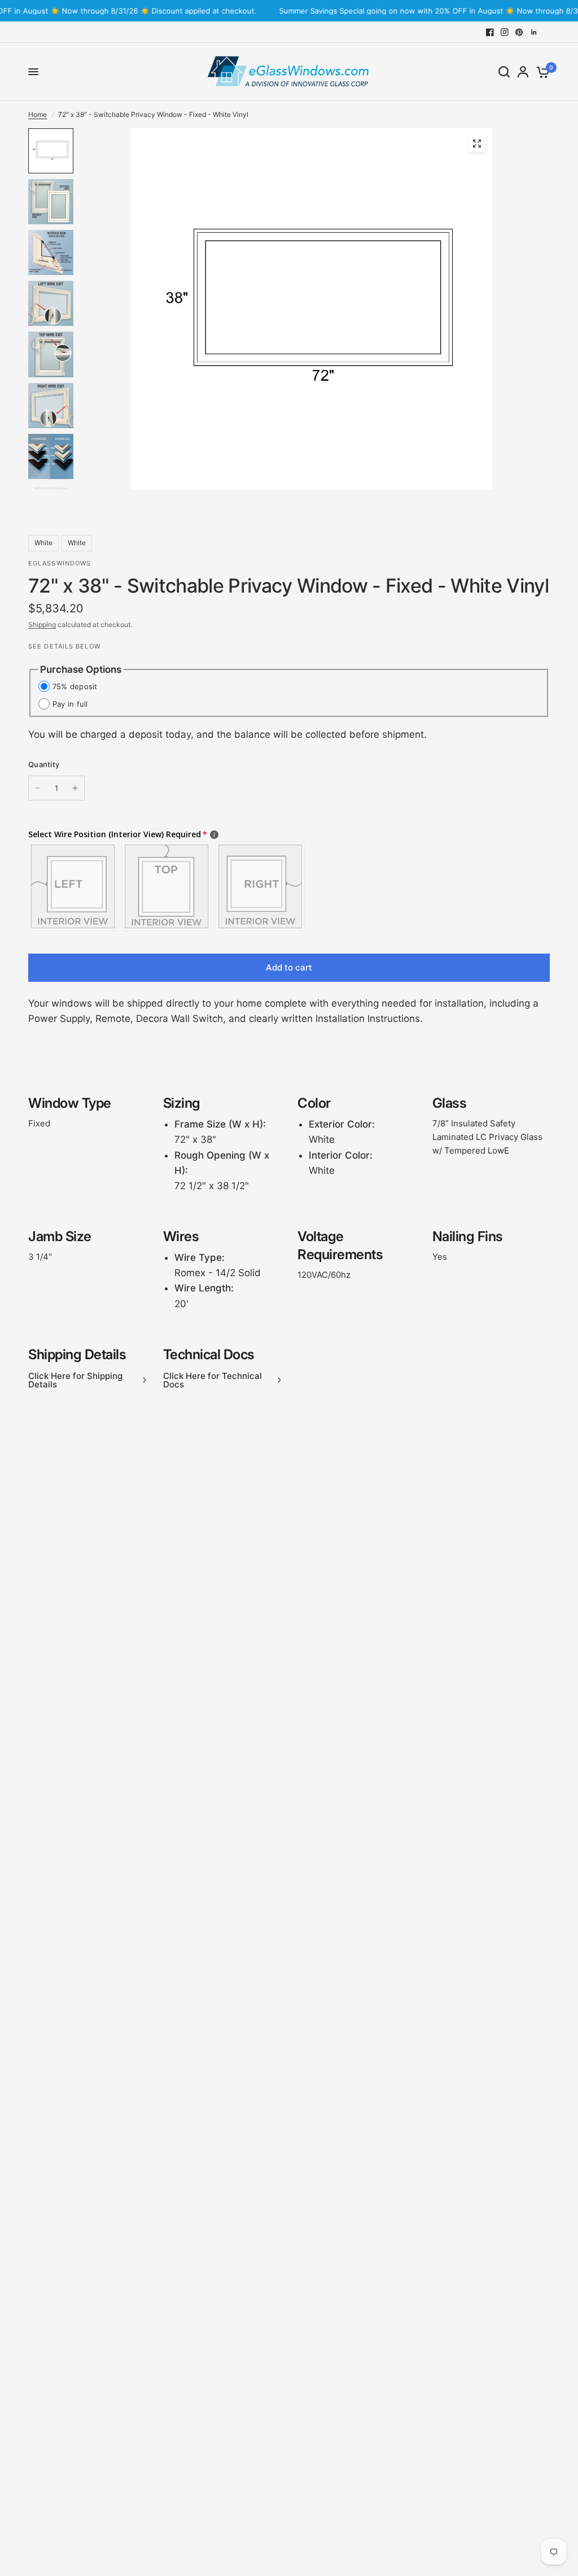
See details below (64, 646)
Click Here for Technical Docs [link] (213, 1380)
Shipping (42, 625)
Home (38, 114)
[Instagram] (505, 32)
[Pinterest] (519, 32)
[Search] (504, 72)
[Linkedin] (534, 32)
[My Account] (523, 72)
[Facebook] (490, 32)
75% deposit (75, 686)
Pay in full (70, 704)
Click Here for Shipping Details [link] (75, 1380)
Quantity (44, 764)
